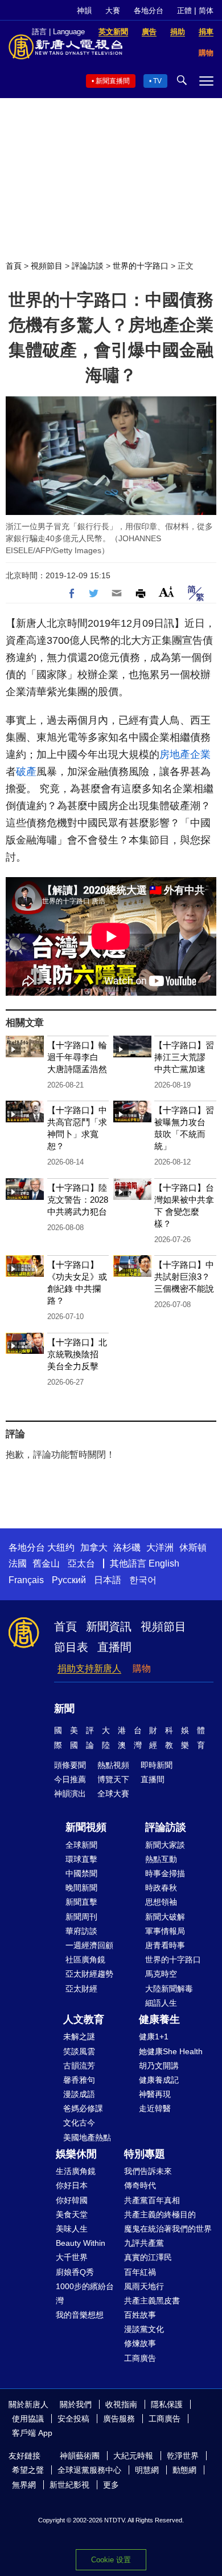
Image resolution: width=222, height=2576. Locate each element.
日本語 (108, 1580)
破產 (26, 772)
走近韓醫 (155, 2108)
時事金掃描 (165, 1873)
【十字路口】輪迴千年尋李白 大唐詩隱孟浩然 (77, 1057)
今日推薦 (70, 1779)
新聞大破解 (165, 1917)
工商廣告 (140, 2358)
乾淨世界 (183, 2456)
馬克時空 (161, 1974)
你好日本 (72, 2185)
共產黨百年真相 (152, 2200)
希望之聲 (28, 2470)
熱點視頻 (113, 1765)
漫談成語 (79, 2094)
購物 (142, 1668)
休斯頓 (193, 1547)
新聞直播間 (113, 81)
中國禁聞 (81, 1873)
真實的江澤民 (148, 2257)
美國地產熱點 (87, 2137)
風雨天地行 (144, 2286)
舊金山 (46, 1563)
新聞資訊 (109, 1626)
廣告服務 (119, 2419)
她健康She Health (171, 2051)
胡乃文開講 (159, 2066)
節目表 (71, 1647)
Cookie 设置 (111, 2560)
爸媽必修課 (83, 2108)
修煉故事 (140, 2343)
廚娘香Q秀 (75, 2272)
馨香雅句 (79, 2080)
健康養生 (159, 2019)
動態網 (184, 2470)
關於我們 (76, 2404)
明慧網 (147, 2470)
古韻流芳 (79, 2066)
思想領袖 (161, 1902)
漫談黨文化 (144, 2329)
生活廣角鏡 (76, 2171)
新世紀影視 (69, 2485)
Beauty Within (81, 2243)
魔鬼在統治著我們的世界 (168, 2229)
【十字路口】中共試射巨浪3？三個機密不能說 (184, 1277)
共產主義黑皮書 (152, 2301)
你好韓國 (72, 2200)
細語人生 (161, 2003)
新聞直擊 (81, 1902)
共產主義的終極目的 (160, 2214)
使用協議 (28, 2419)
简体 (206, 11)
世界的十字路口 (141, 266)
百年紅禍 (140, 2272)
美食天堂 (72, 2214)
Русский (69, 1580)
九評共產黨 (144, 2243)
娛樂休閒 (76, 2154)
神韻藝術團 (80, 2456)
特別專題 (145, 2154)
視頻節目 (47, 266)
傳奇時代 (140, 2185)
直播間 (114, 1647)
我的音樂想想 (80, 2315)
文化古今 (79, 2123)
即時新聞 (157, 1765)
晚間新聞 (81, 1888)
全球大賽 (113, 1794)
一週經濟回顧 (89, 1945)
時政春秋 (161, 1888)
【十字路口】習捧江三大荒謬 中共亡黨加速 (184, 1057)
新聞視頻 (86, 1827)
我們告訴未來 (148, 2171)
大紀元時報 (133, 2456)
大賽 (113, 11)
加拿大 (94, 1547)
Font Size (166, 592)
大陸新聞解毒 (169, 1989)
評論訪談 (88, 266)
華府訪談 (81, 1931)
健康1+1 (154, 2037)
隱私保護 (167, 2404)
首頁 (14, 266)
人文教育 (84, 2019)
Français (26, 1580)
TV (157, 81)
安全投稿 (73, 2419)
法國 (18, 1563)
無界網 (24, 2485)
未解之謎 (79, 2037)
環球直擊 (81, 1859)
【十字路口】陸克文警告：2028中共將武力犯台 (78, 1200)
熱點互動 (161, 1859)
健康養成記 (159, 2080)
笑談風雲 (79, 2051)
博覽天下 (113, 1779)
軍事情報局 (165, 1931)
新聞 (64, 1709)
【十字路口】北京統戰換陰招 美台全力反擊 (77, 1354)
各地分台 (149, 11)
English (164, 1563)
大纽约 (61, 1547)
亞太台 (81, 1563)
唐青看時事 (165, 1945)
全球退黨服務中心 (89, 2470)
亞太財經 (81, 1989)
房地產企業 (185, 754)
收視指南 (121, 2404)
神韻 (84, 11)
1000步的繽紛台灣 (85, 2293)
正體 (184, 11)
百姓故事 (140, 2315)
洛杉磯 (127, 1547)
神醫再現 (155, 2094)
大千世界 (72, 2257)
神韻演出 (70, 1794)
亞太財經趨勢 (89, 1974)
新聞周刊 (81, 1917)
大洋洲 (160, 1547)
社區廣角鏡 (85, 1960)
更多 (111, 2485)
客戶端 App (32, 2433)
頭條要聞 (70, 1765)
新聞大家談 (165, 1845)
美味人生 (72, 2229)
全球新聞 (81, 1845)
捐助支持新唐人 (89, 1668)
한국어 (143, 1580)
